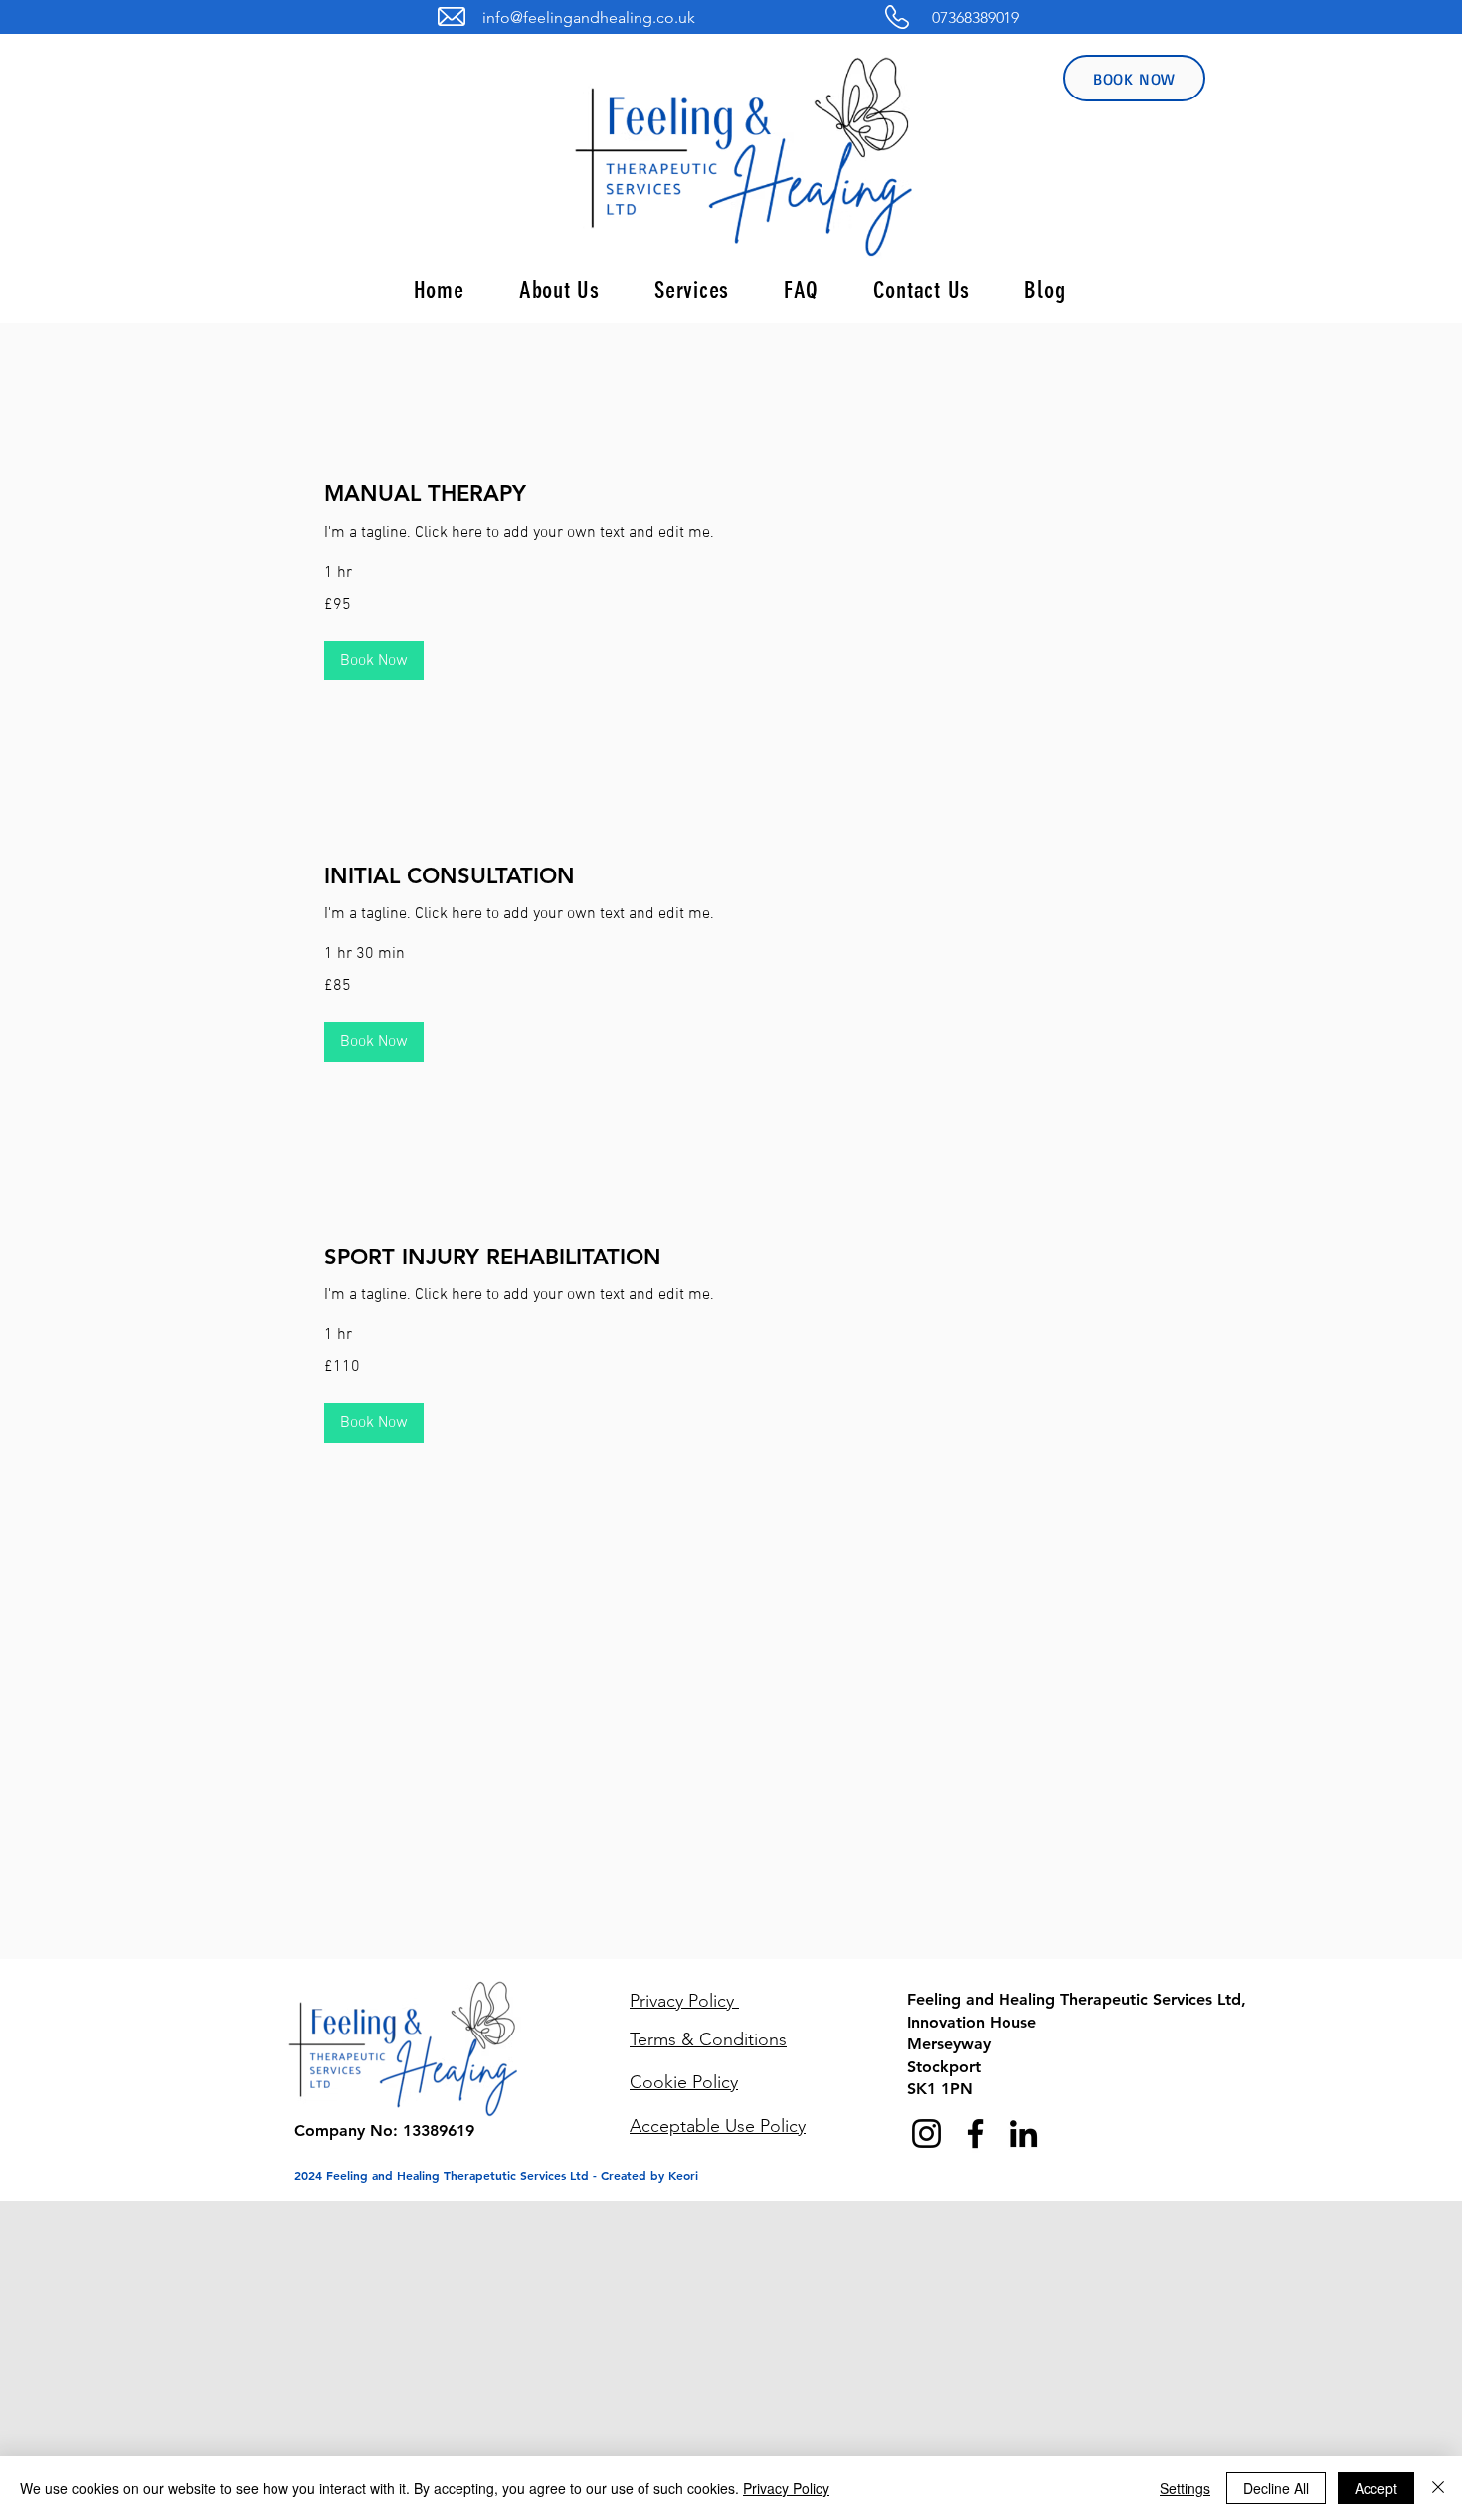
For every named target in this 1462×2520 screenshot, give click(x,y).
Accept (1376, 2488)
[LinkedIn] (1024, 2133)
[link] (728, 494)
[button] (374, 661)
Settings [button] (1185, 2488)
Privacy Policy (786, 2488)
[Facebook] (975, 2133)
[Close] (1438, 2488)
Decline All (1276, 2488)
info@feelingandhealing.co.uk (589, 17)
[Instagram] (926, 2133)
